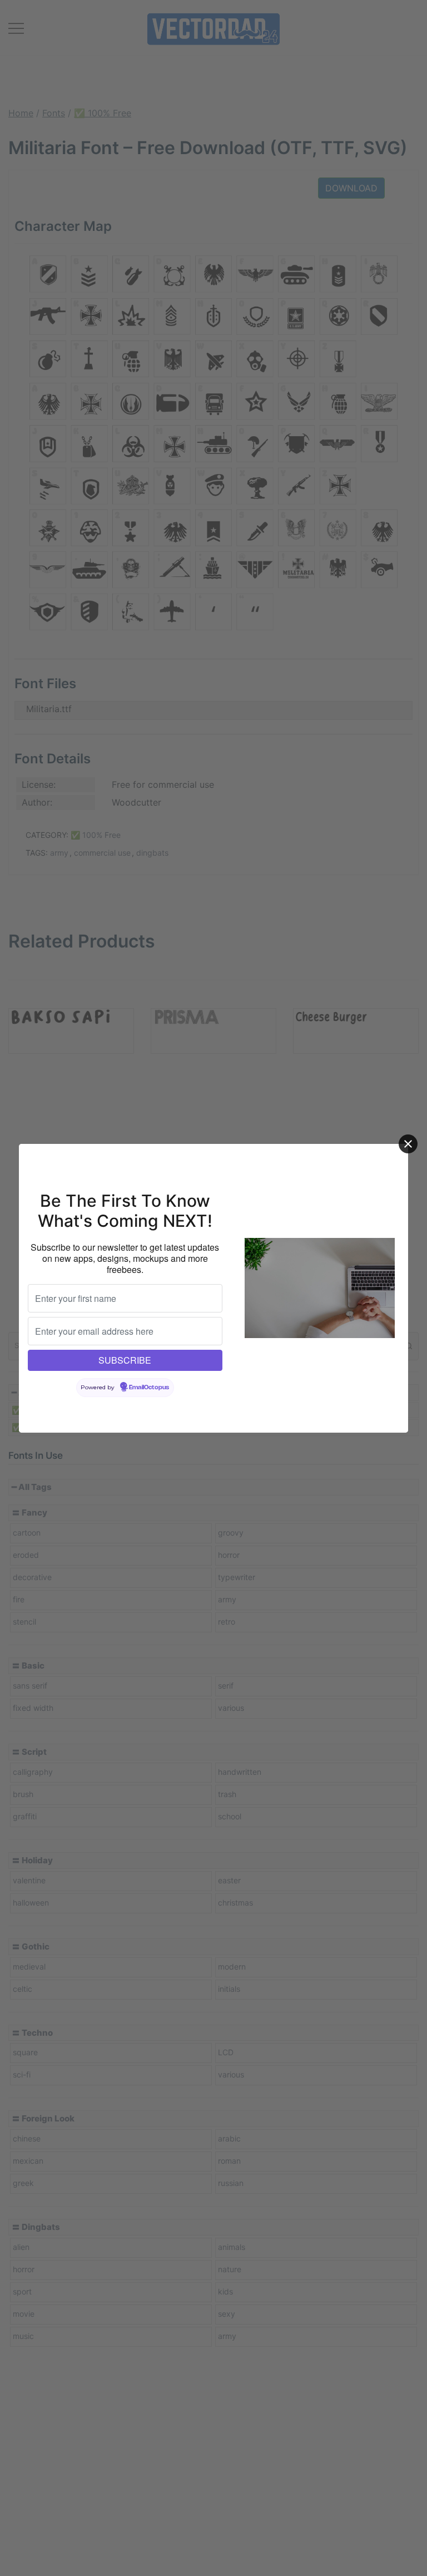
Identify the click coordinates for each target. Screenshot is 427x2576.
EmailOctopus (149, 1388)
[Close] (408, 1144)
